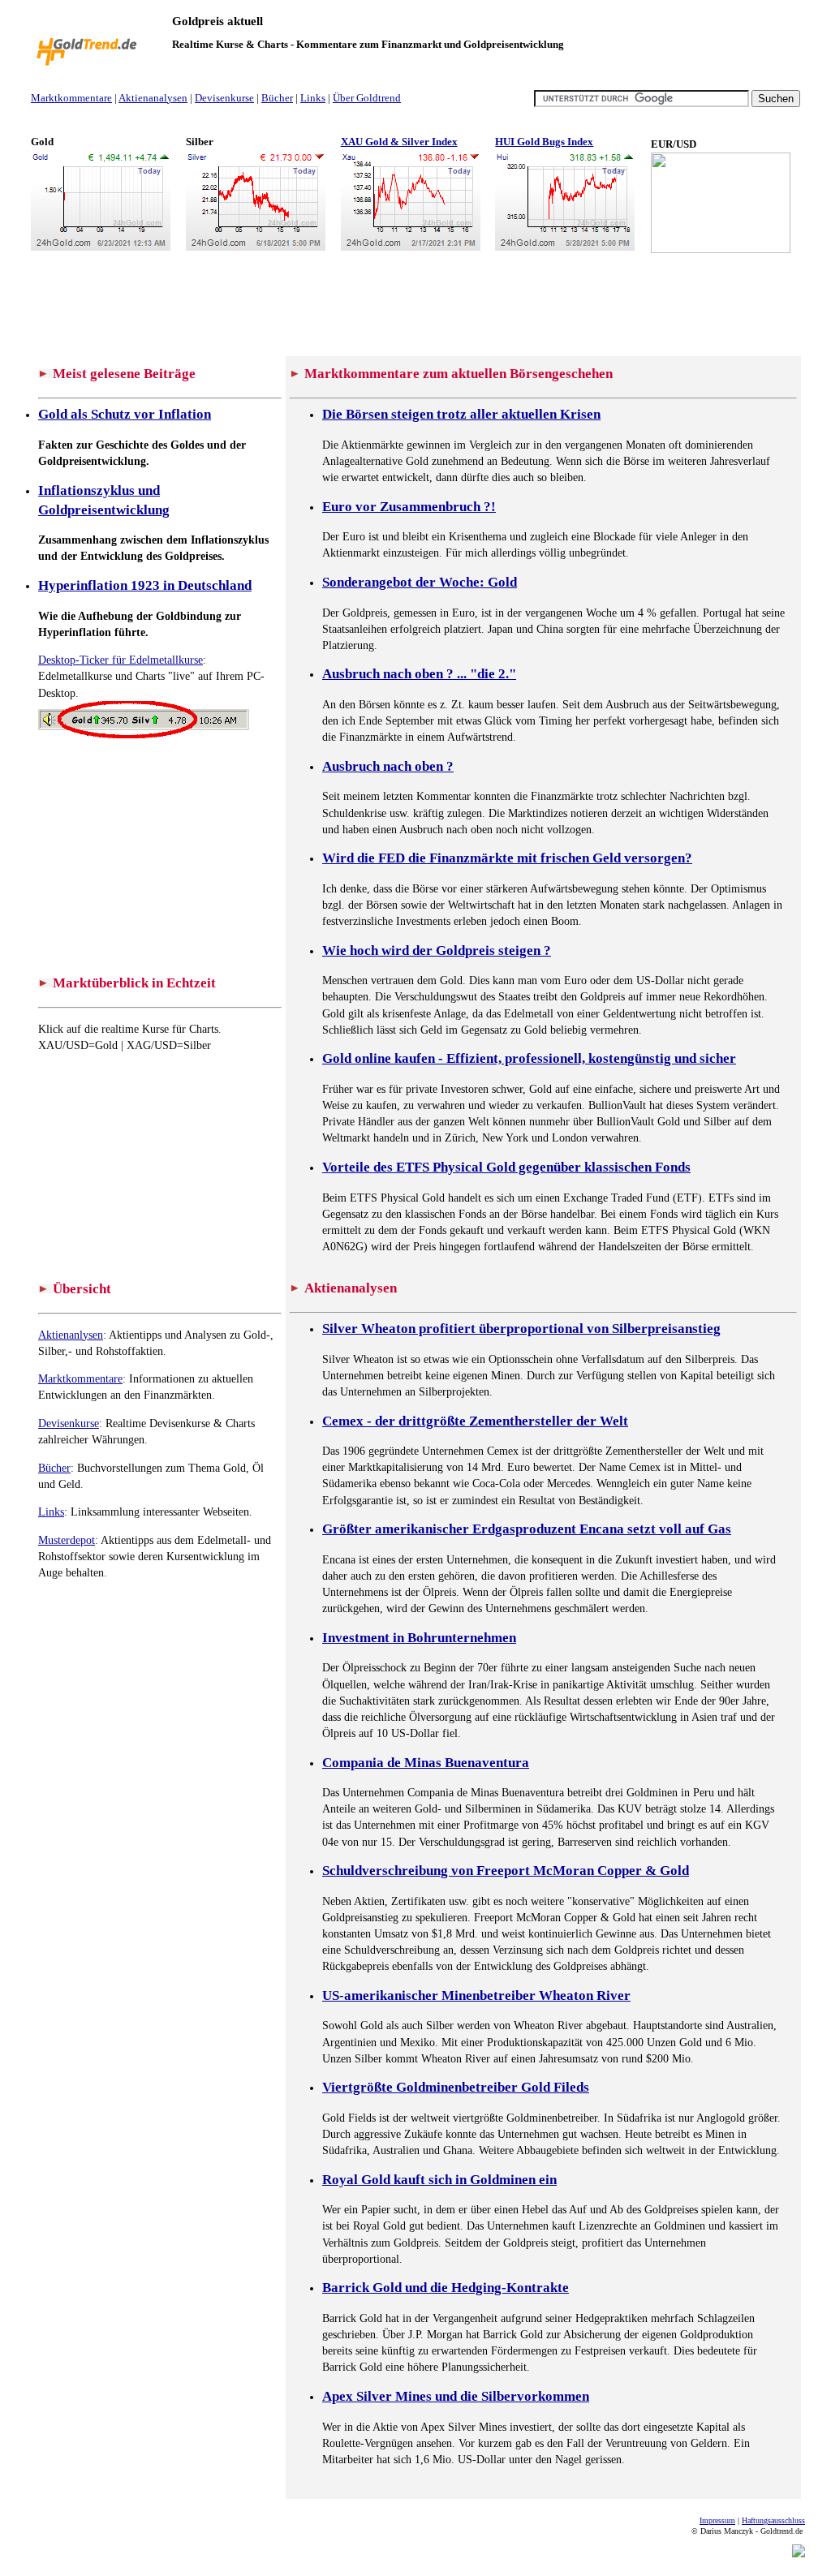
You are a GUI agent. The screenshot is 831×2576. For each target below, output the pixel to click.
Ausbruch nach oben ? (388, 766)
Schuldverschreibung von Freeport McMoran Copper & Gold (506, 1871)
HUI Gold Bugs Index (544, 142)
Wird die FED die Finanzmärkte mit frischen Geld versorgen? (507, 858)
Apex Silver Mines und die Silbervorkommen (456, 2396)
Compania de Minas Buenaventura (426, 1763)
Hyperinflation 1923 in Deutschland (145, 585)
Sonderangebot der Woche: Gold (420, 582)
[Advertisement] (326, 119)
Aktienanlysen (71, 1335)
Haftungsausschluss (773, 2520)
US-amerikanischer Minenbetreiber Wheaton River (476, 1995)
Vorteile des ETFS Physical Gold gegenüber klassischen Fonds (506, 1167)
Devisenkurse (224, 98)
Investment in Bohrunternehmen (419, 1638)
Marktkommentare (71, 98)
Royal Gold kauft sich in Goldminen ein (439, 2180)
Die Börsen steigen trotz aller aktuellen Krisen (461, 414)
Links (313, 98)
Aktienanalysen (153, 98)
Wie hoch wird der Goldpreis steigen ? (437, 950)
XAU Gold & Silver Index (399, 142)
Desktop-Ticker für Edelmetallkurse (121, 660)
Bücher (277, 98)
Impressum (717, 2520)
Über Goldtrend (367, 98)
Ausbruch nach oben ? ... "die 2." (419, 674)
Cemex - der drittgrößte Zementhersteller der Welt (475, 1421)
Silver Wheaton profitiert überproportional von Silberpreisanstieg (521, 1329)
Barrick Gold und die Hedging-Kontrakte (446, 2288)
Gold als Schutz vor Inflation (125, 414)
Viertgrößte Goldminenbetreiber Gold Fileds (456, 2087)
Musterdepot (67, 1540)
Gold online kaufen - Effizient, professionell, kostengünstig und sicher (529, 1058)
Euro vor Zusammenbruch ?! (409, 507)
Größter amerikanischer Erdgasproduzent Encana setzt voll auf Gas (527, 1529)
